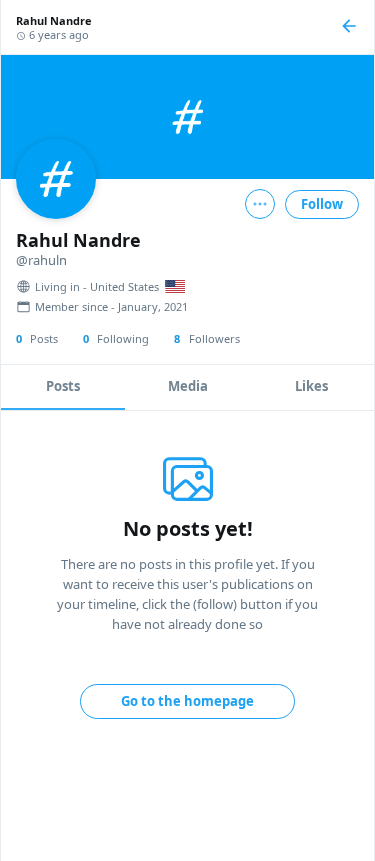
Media (188, 386)
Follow (322, 204)
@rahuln (41, 260)
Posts (63, 386)
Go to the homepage (187, 701)
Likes (311, 386)
